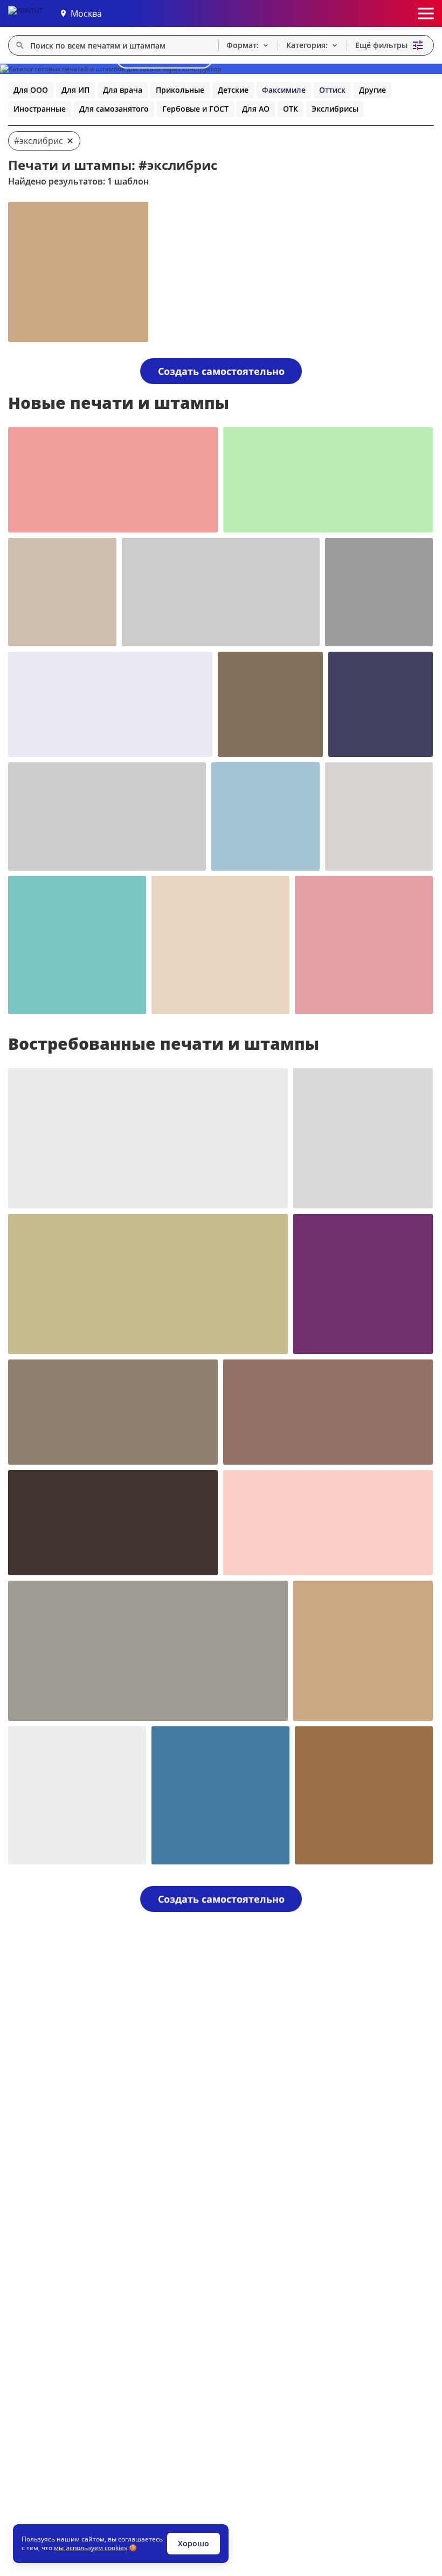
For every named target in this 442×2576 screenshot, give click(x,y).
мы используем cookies (91, 2548)
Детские (233, 90)
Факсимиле (284, 90)
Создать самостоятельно (221, 371)
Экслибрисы (335, 109)
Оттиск (332, 90)
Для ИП (75, 90)
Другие (372, 90)
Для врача (123, 90)
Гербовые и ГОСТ (195, 109)
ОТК (291, 109)
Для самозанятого (114, 109)
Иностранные (40, 109)
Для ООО (31, 90)
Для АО (256, 109)
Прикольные (180, 90)
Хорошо (194, 2543)
